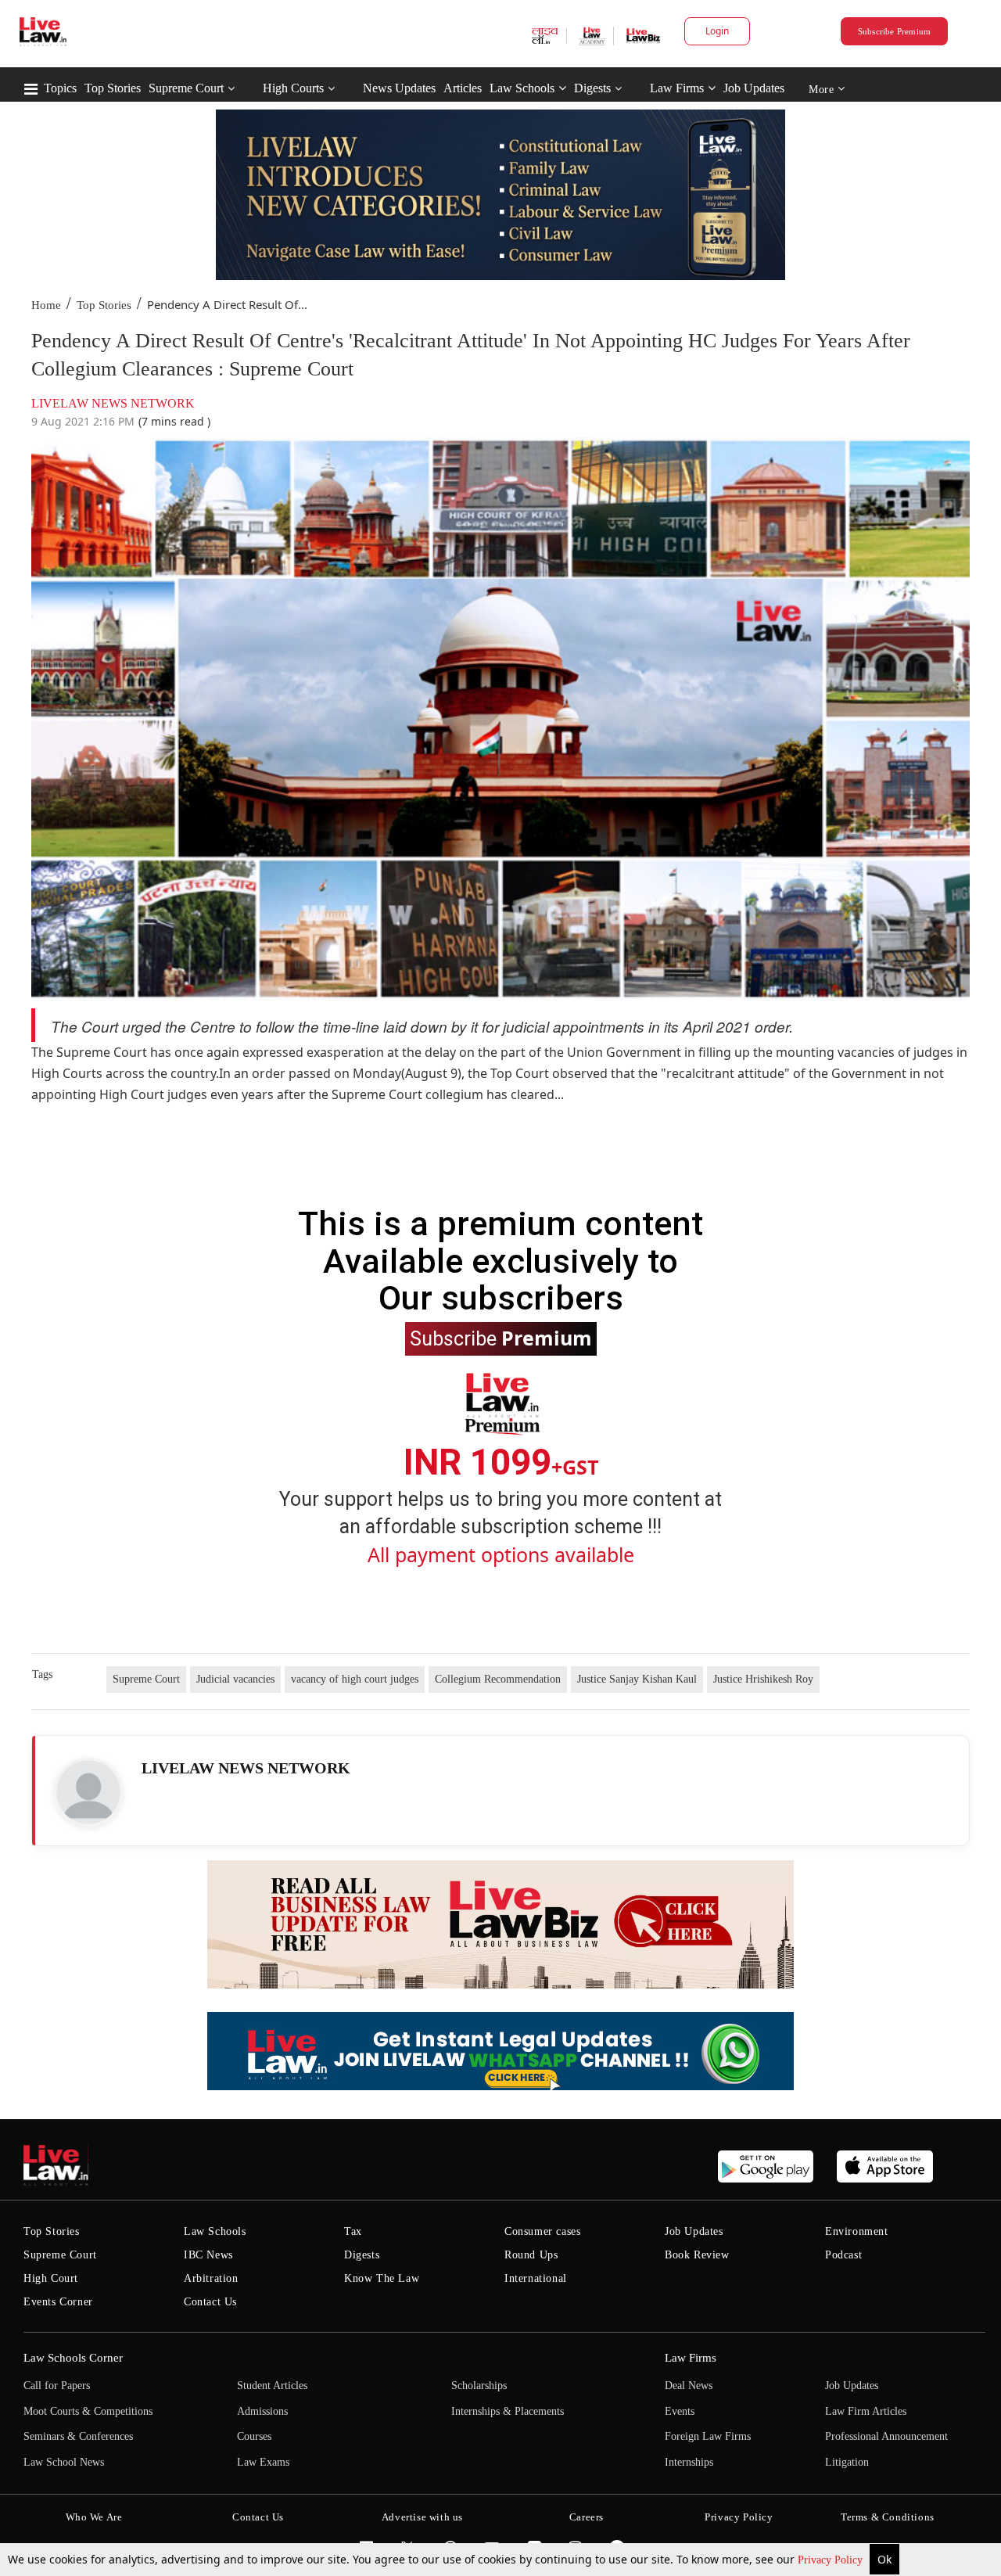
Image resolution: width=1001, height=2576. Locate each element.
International (536, 2278)
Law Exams (263, 2462)
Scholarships (479, 2386)
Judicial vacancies (235, 1679)
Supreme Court (186, 88)
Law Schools (522, 88)
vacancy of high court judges (355, 1679)
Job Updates (754, 88)
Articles (463, 88)
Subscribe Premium (895, 31)
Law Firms (677, 88)
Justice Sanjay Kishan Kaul (637, 1679)
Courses (254, 2436)
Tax (353, 2231)
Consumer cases (542, 2231)
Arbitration (211, 2278)
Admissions (262, 2411)
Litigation (847, 2462)
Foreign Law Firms (708, 2436)
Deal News (689, 2386)
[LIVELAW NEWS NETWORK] (88, 1792)
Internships (689, 2462)
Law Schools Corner (73, 2358)
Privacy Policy (832, 2560)
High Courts (293, 88)
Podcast (843, 2255)
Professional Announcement (886, 2436)
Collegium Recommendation (498, 1679)
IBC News (208, 2255)
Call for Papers (57, 2386)
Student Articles (272, 2386)
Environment (857, 2231)
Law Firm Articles (866, 2411)
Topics (60, 88)
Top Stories (113, 88)
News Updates (399, 88)
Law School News (64, 2462)
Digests (592, 88)
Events (680, 2411)
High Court (51, 2278)
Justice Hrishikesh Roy (763, 1679)
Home (46, 305)
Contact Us (210, 2302)
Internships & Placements (508, 2411)
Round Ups (531, 2255)
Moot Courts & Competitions (88, 2411)
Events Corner (58, 2302)
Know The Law (382, 2278)
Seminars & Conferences (78, 2436)
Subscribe (501, 1338)
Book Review (697, 2255)
